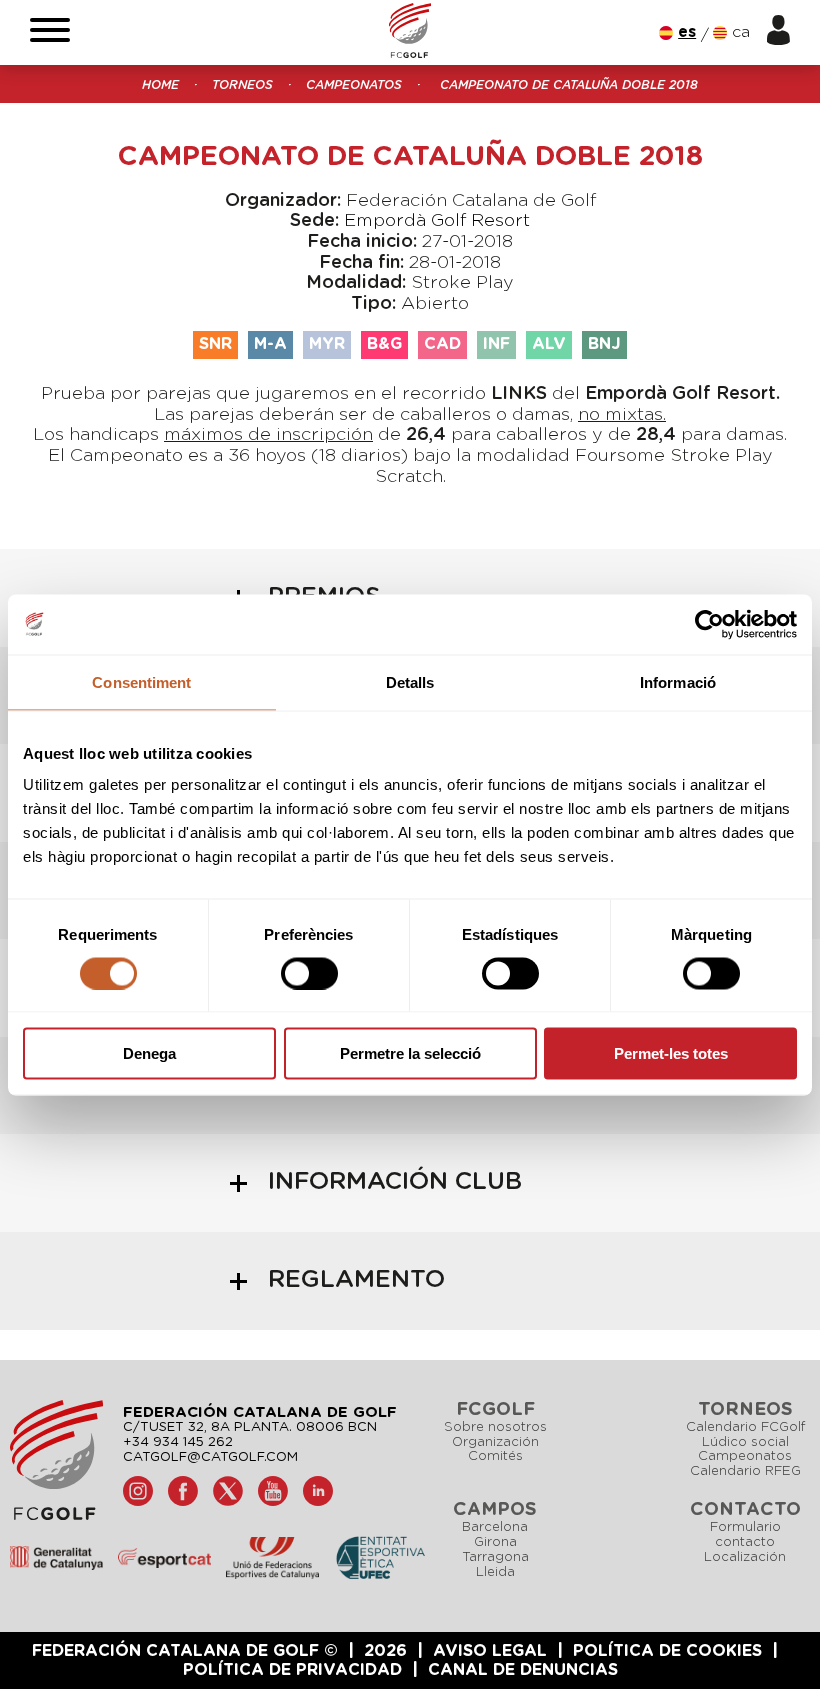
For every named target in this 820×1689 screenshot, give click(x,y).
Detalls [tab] (410, 681)
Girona (495, 1542)
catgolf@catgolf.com (210, 1457)
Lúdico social (745, 1442)
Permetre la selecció (410, 1053)
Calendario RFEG (745, 1471)
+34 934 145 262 (178, 1442)
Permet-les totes (671, 1053)
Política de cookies (667, 1651)
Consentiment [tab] (141, 681)
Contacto (745, 1510)
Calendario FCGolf (745, 1427)
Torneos (242, 85)
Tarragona (495, 1557)
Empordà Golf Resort (437, 221)
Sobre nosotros (495, 1427)
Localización (745, 1557)
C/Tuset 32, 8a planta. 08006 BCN (250, 1427)
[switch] (309, 973)
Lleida (495, 1572)
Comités (495, 1456)
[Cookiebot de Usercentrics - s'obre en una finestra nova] (709, 624)
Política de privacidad (292, 1670)
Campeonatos (354, 85)
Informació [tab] (678, 681)
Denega (149, 1053)
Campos (495, 1510)
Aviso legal (490, 1651)
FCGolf (495, 1410)
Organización (495, 1442)
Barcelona (495, 1527)
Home (160, 85)
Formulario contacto (745, 1535)
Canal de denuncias (523, 1670)
